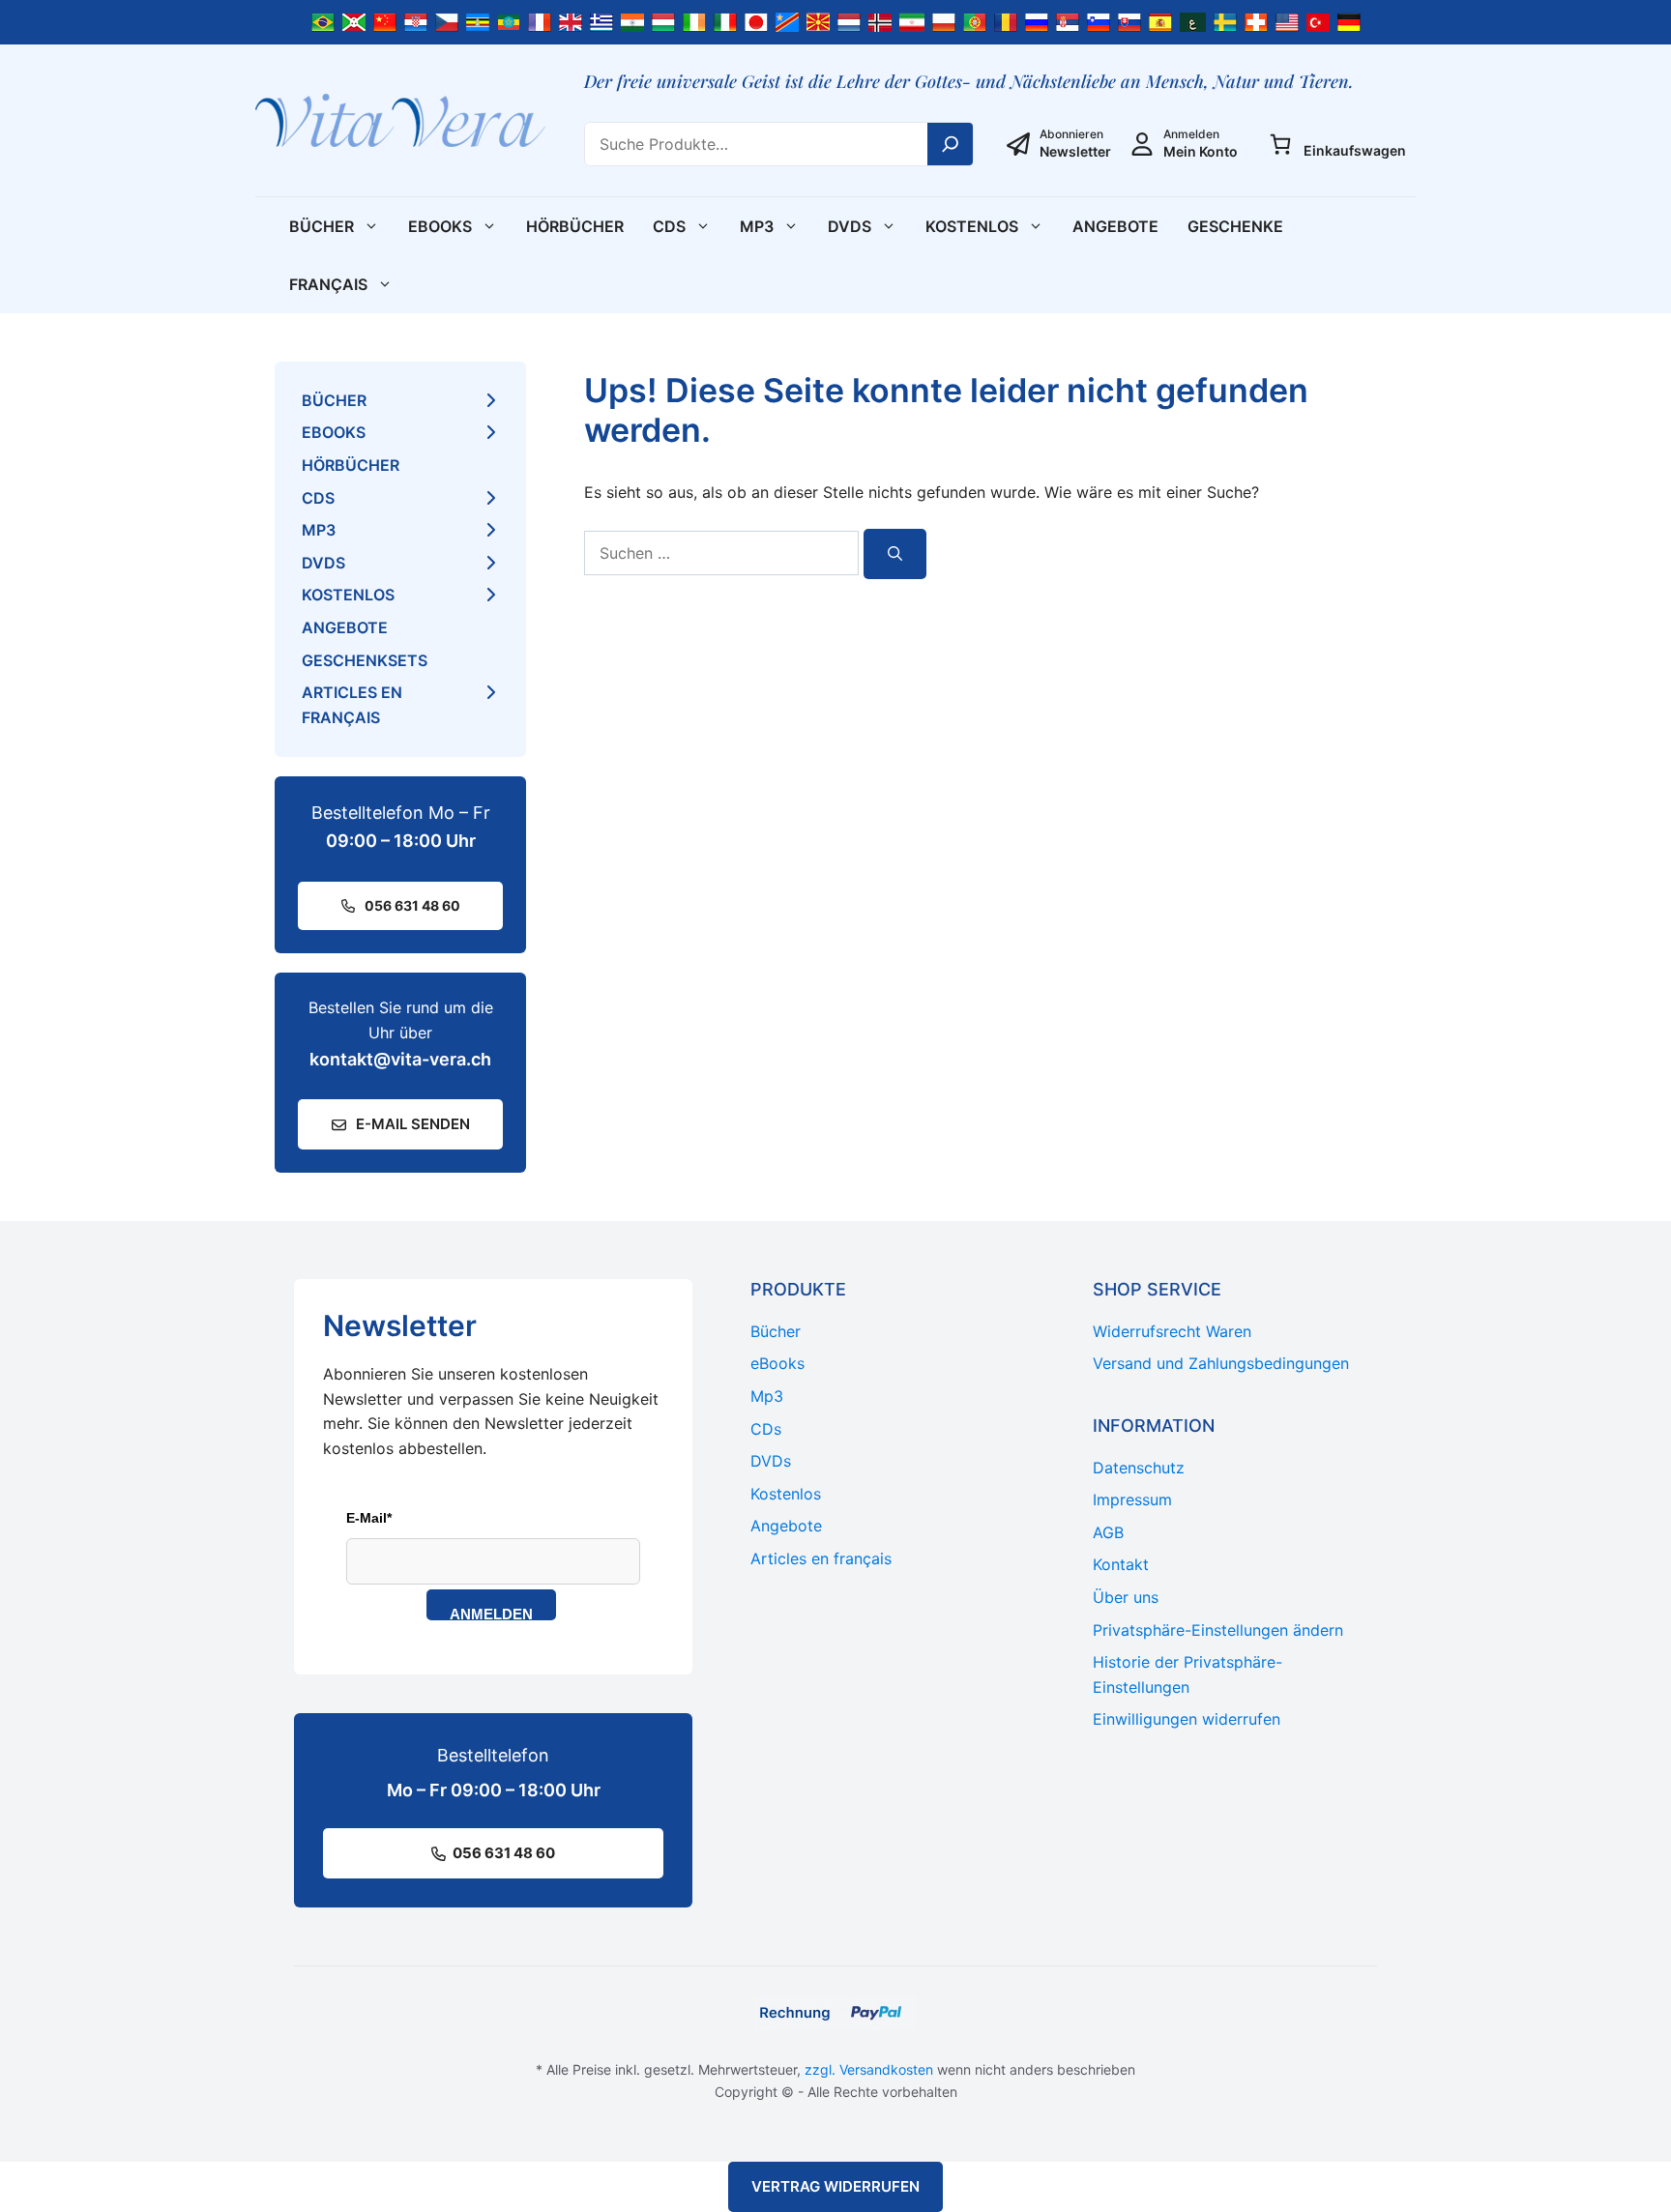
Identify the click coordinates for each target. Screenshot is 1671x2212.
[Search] (951, 144)
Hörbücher (575, 226)
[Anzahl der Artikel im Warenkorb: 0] (1280, 144)
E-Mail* (369, 1518)
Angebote (1115, 226)
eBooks (440, 226)
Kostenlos (972, 226)
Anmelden (491, 1613)
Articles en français (352, 705)
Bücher (322, 226)
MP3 (757, 226)
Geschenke (1235, 226)
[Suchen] (895, 554)
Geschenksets (365, 660)
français (328, 284)
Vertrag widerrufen (835, 2186)
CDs (669, 226)
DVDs (850, 226)
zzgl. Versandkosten (869, 2069)
